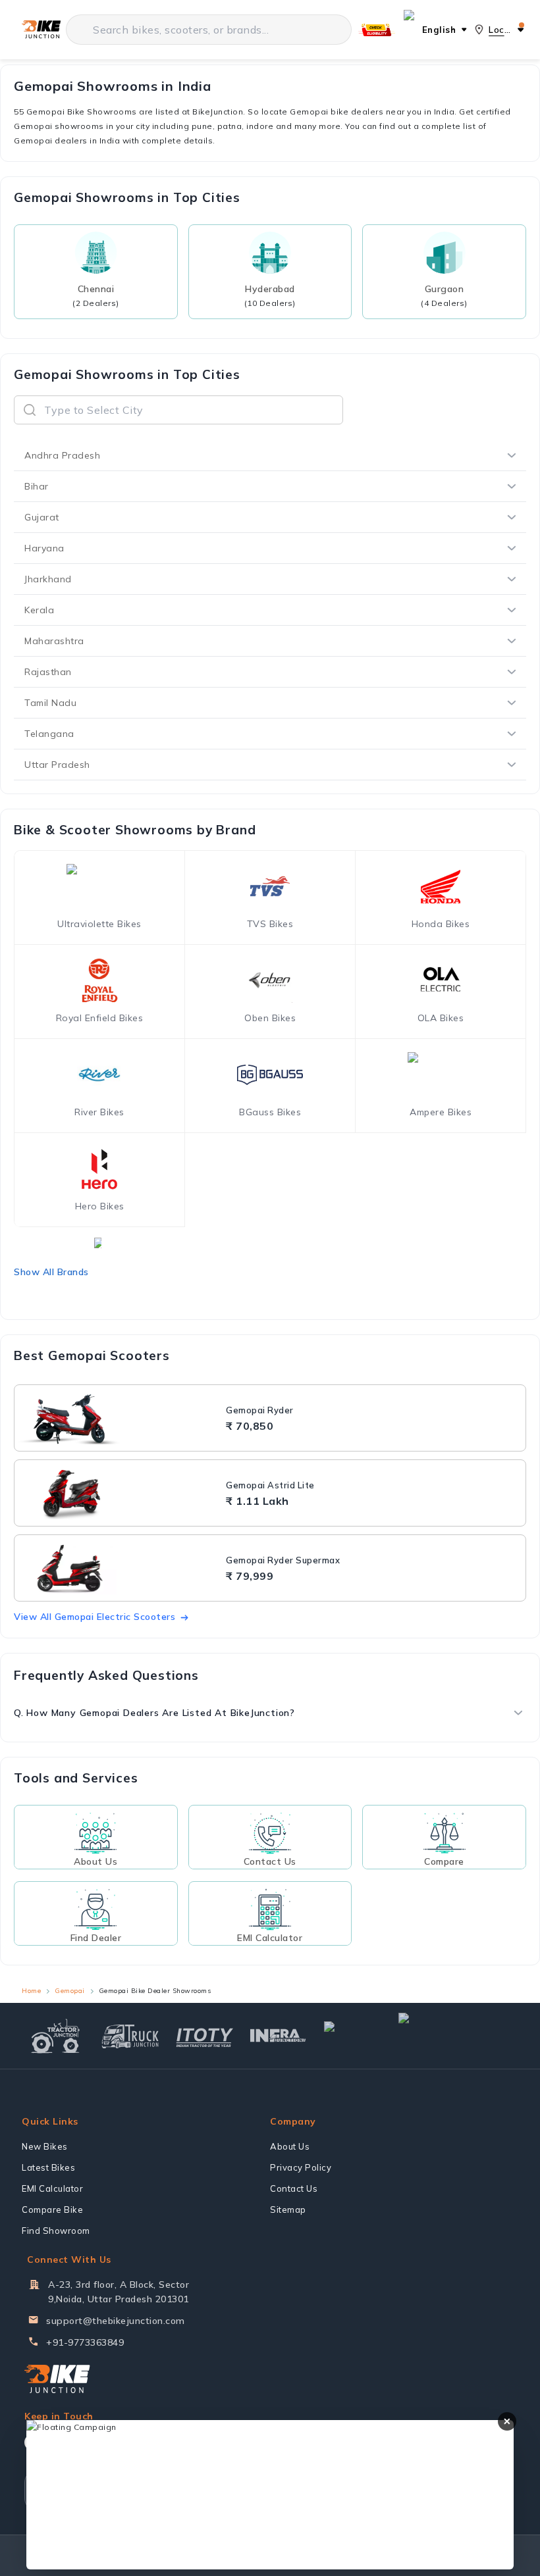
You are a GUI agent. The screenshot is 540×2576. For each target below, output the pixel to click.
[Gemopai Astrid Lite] (119, 1493)
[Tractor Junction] (56, 2036)
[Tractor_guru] (456, 2036)
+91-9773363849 (85, 2342)
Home (31, 1991)
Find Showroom (56, 2231)
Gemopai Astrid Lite (270, 1485)
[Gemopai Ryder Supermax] (119, 1568)
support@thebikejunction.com (116, 2321)
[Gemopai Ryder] (119, 1418)
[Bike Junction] (41, 30)
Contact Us (294, 2188)
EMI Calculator (52, 2188)
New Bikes (45, 2146)
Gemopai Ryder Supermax (283, 1560)
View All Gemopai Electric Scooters (94, 1617)
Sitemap (288, 2210)
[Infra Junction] (278, 2036)
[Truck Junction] (130, 2036)
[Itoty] (204, 2036)
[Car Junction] (353, 2036)
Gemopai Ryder (260, 1410)
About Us (290, 2146)
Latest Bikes (48, 2167)
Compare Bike (52, 2210)
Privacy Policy (301, 2167)
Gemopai (70, 1991)
